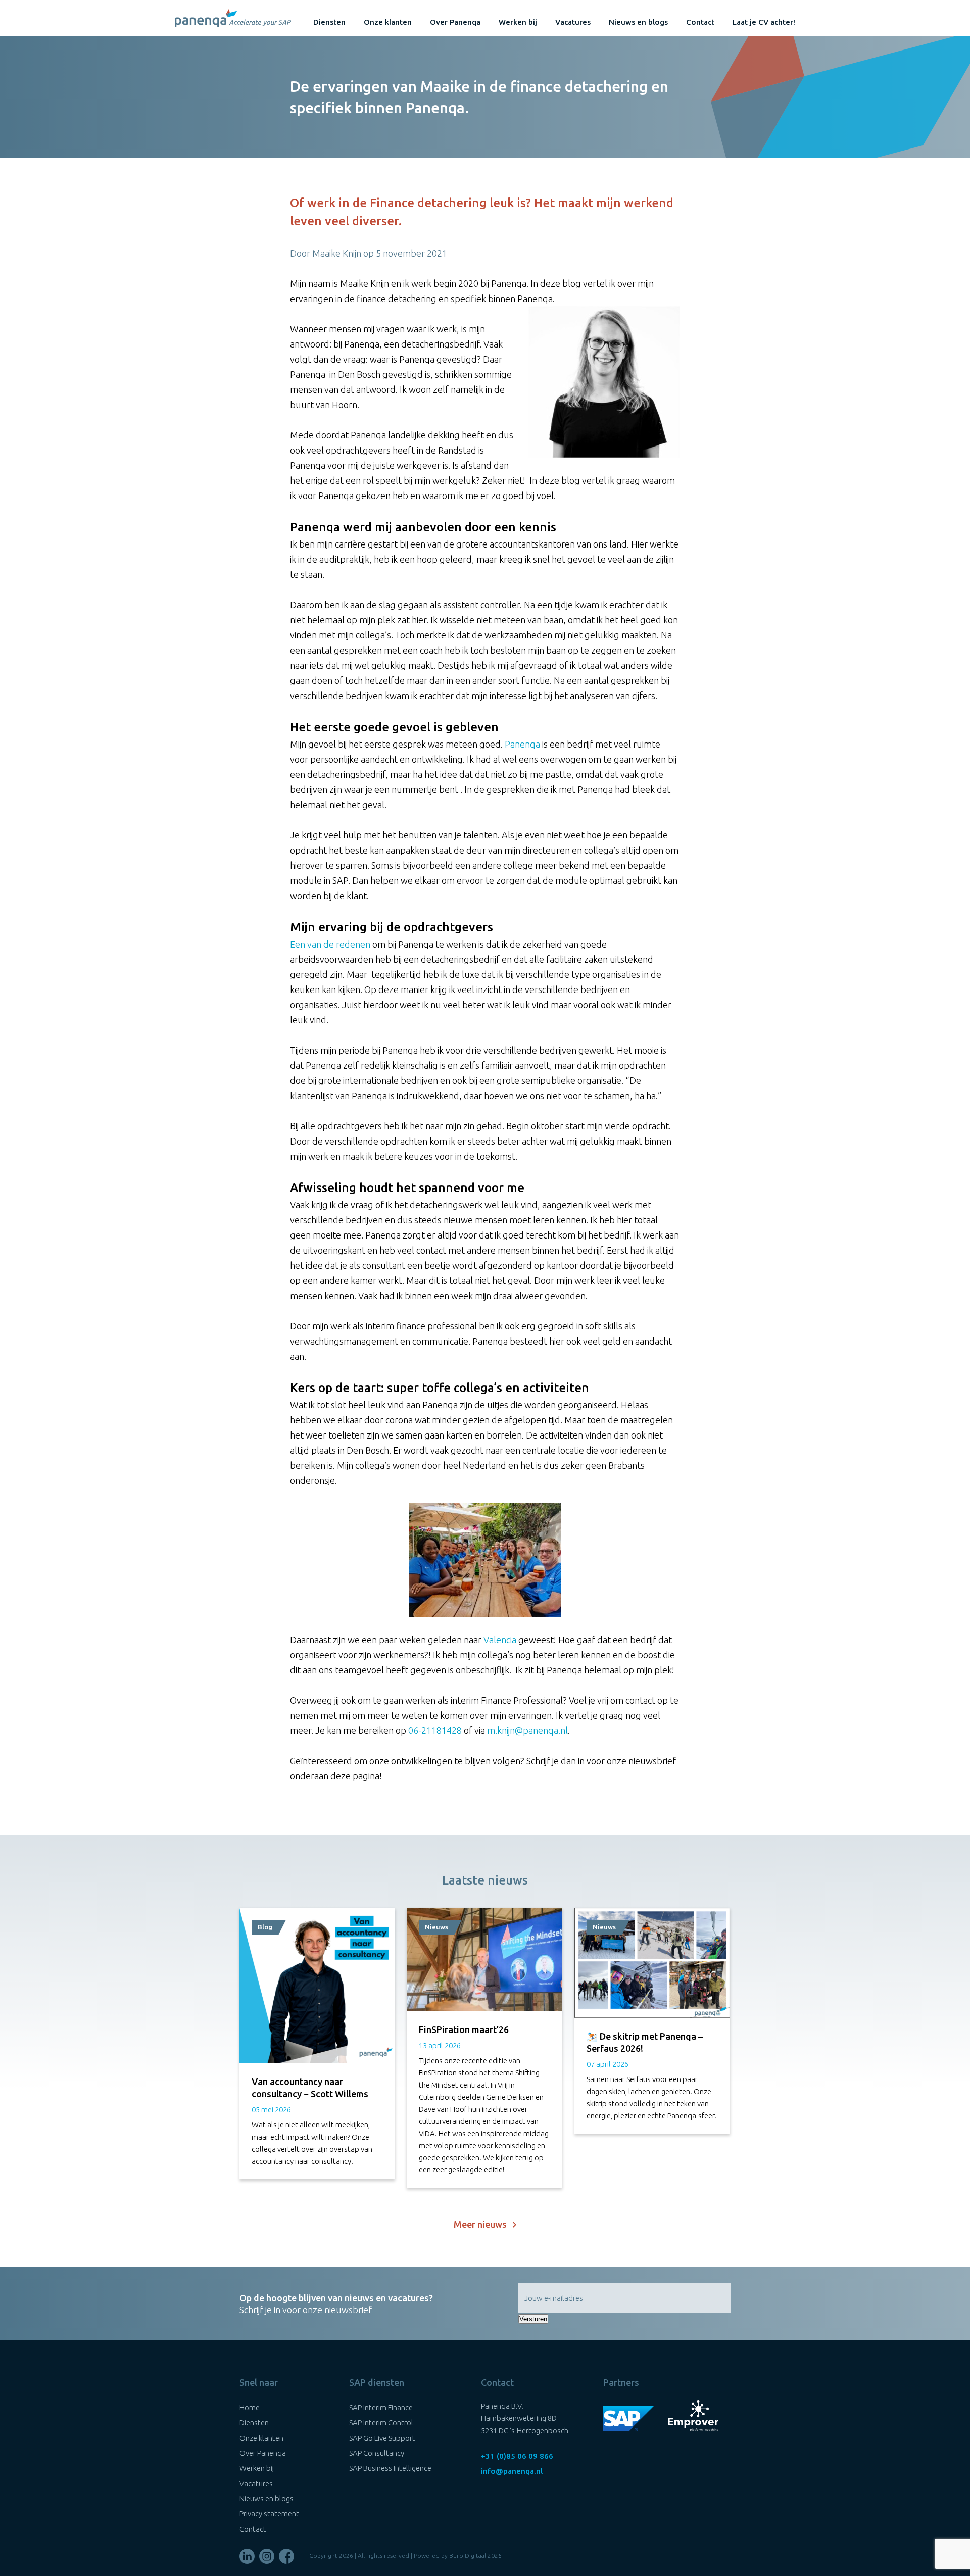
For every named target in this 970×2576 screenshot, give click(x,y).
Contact (700, 22)
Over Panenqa (455, 22)
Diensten (329, 22)
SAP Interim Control (381, 2423)
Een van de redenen (330, 944)
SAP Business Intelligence (390, 2468)
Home (250, 2408)
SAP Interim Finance (381, 2408)
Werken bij (518, 22)
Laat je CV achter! (764, 22)
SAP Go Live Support (382, 2438)
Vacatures (573, 22)
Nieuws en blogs (638, 22)
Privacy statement (269, 2514)
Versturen (533, 2319)
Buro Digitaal (468, 2556)
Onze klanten (388, 22)
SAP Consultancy (377, 2453)
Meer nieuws (483, 2224)
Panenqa (522, 744)
